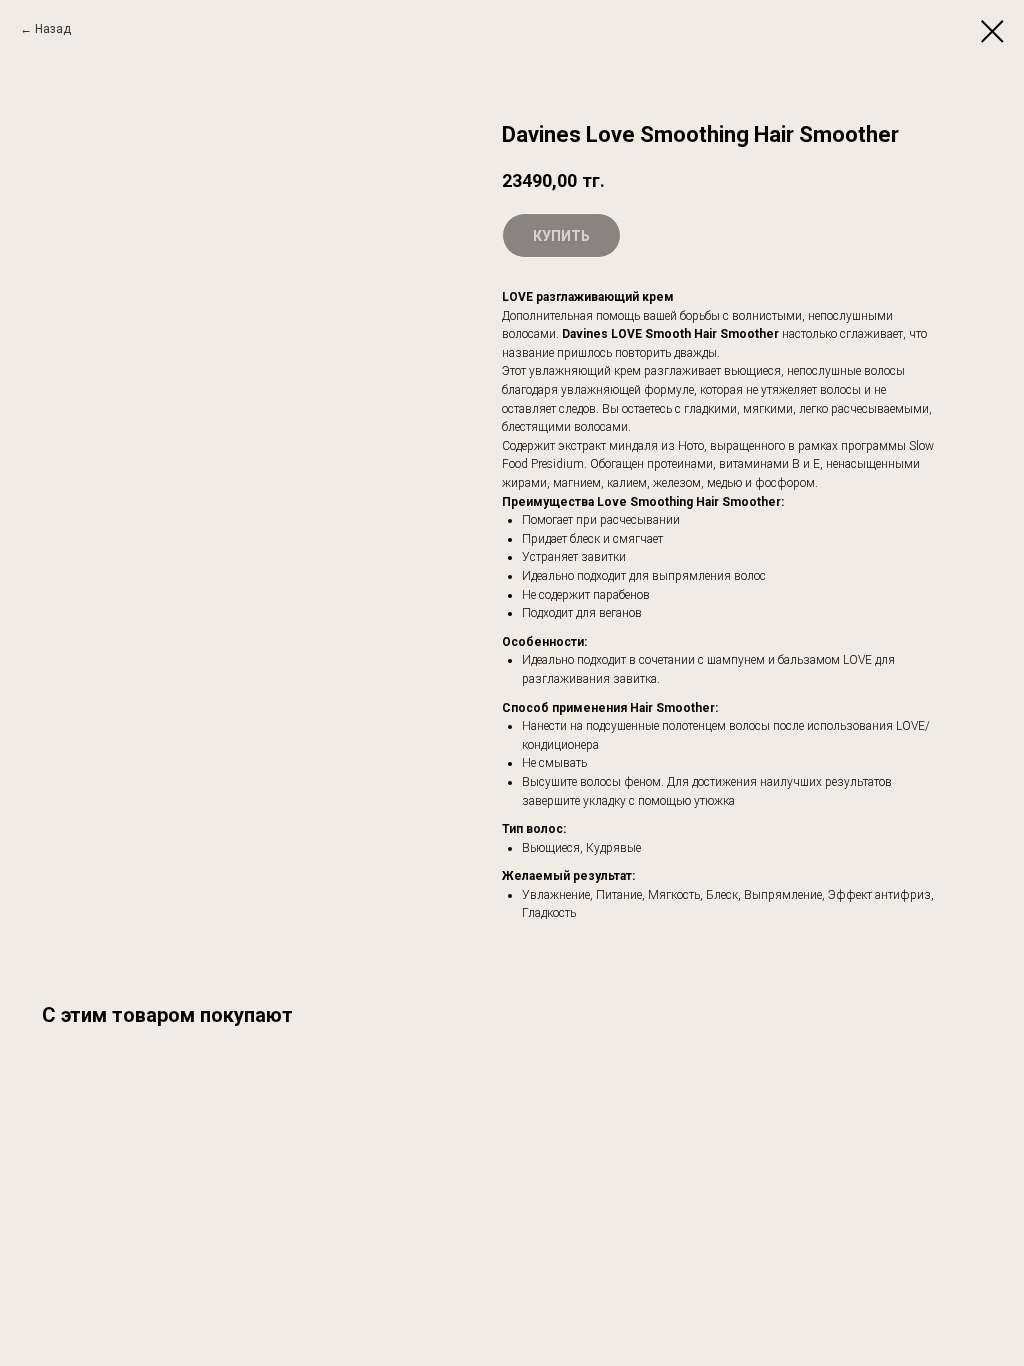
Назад (53, 29)
